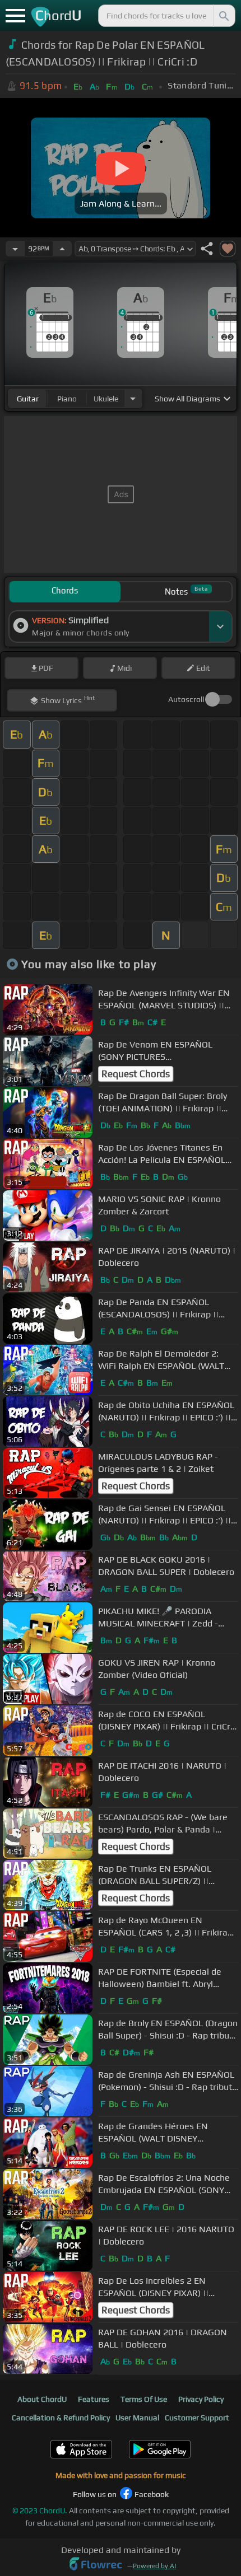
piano (67, 399)
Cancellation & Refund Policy (61, 2418)
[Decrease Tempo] (15, 249)
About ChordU (42, 2399)
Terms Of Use (144, 2399)
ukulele (106, 399)
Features (94, 2399)
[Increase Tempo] (62, 249)
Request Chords (136, 1074)
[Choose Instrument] (133, 398)
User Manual (137, 2418)
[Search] (223, 16)
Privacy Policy (201, 2399)
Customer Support (197, 2418)
